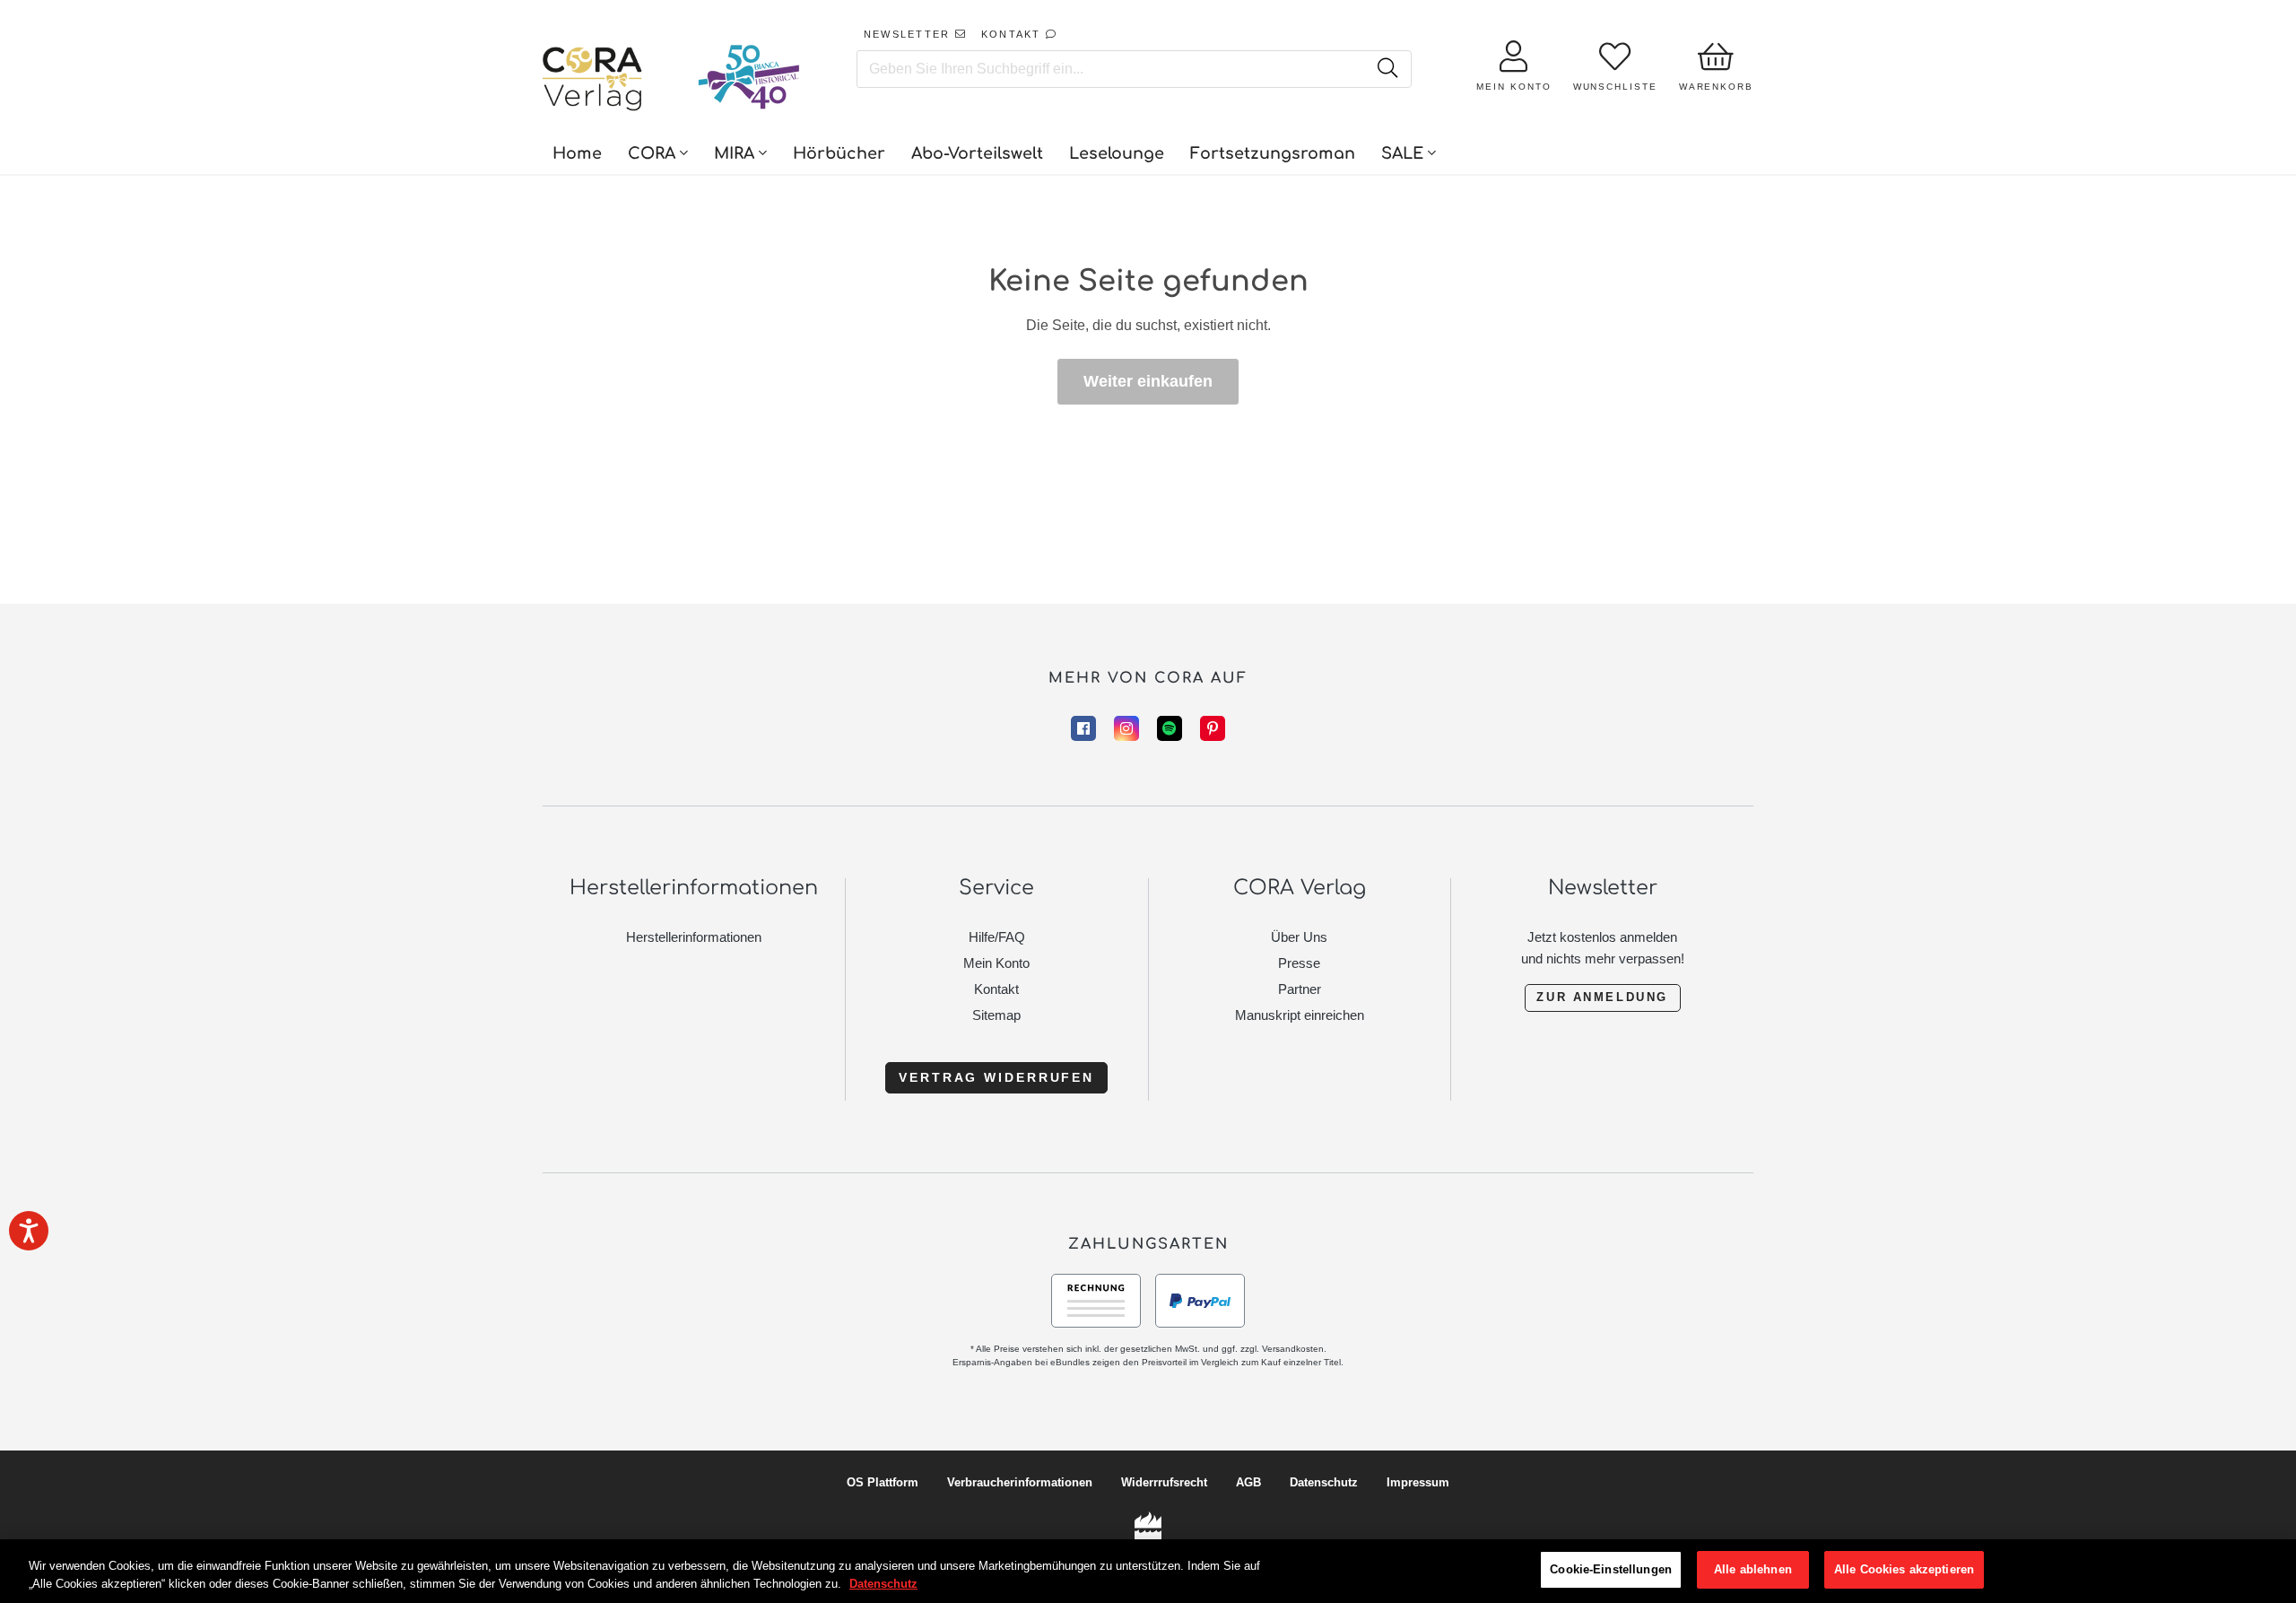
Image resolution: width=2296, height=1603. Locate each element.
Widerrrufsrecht (1164, 1482)
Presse (1299, 963)
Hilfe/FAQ (997, 937)
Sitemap (996, 1015)
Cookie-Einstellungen (1611, 1569)
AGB (1248, 1482)
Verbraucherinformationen (1020, 1482)
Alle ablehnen (1753, 1569)
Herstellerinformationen (694, 937)
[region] (1148, 1571)
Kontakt (996, 989)
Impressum (1418, 1482)
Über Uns (1299, 937)
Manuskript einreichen (1300, 1015)
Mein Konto (996, 963)
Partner (1300, 989)
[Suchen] (1387, 69)
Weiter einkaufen (1148, 381)
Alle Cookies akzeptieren (1904, 1569)
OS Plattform (883, 1482)
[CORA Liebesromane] (593, 81)
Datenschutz (1324, 1482)
